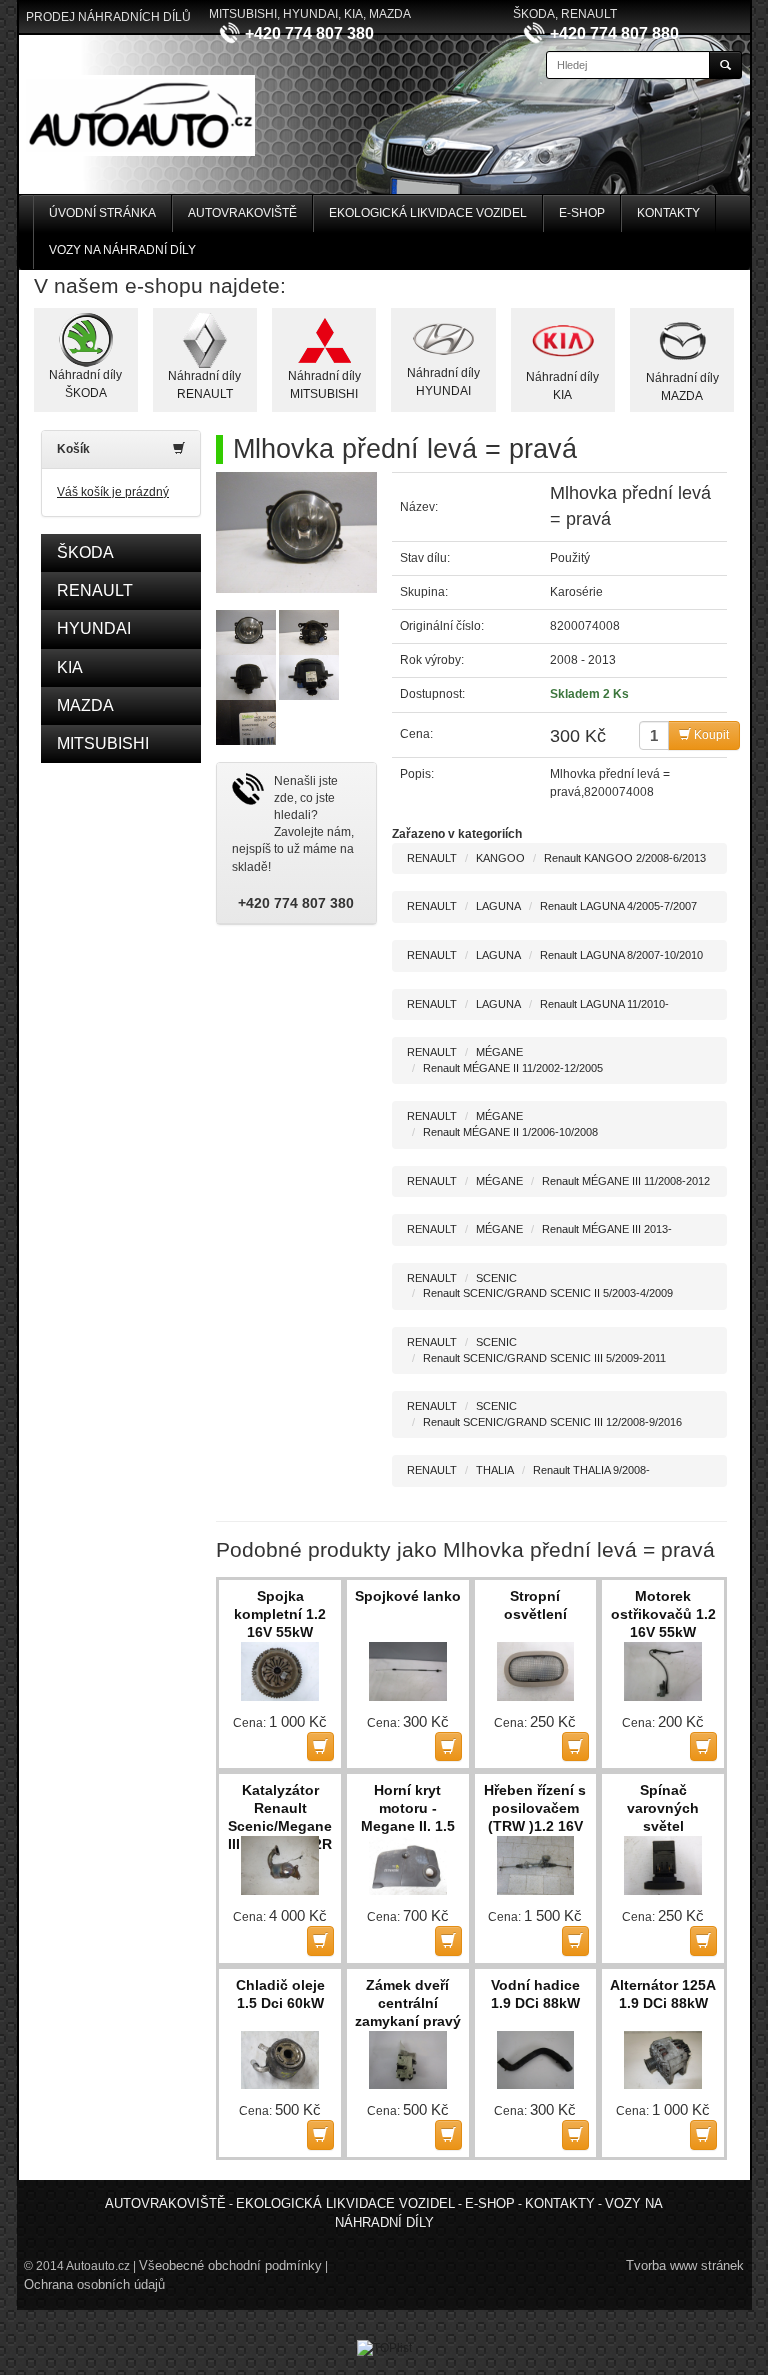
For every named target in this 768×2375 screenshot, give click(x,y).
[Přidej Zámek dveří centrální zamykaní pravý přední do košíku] (448, 2134)
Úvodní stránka (102, 213)
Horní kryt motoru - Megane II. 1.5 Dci (408, 1809)
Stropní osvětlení (535, 1605)
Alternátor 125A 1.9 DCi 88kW (663, 1994)
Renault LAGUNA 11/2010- (604, 1004)
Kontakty (668, 213)
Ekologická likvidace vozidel (428, 213)
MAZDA (85, 705)
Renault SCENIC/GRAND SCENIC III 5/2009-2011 (544, 1358)
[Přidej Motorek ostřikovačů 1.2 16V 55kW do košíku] (703, 1746)
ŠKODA (85, 552)
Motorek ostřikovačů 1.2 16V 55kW (663, 1614)
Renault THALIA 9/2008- (591, 1470)
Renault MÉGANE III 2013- (607, 1229)
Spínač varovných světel (663, 1808)
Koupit (710, 735)
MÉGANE (499, 1052)
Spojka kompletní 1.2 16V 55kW (280, 1614)
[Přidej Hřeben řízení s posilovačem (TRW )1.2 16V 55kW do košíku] (575, 1940)
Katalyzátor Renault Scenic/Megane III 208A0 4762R (280, 1809)
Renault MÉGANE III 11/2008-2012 (626, 1181)
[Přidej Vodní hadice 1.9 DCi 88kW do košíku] (575, 2134)
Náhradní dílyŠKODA (85, 383)
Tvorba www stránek (685, 2265)
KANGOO (500, 858)
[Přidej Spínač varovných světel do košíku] (703, 1940)
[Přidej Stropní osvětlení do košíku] (575, 1746)
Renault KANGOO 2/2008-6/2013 (625, 858)
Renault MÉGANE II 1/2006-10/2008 (510, 1132)
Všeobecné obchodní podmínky (230, 2265)
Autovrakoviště (242, 213)
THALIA (495, 1470)
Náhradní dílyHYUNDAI (443, 381)
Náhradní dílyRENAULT (204, 384)
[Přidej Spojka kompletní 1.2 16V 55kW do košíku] (320, 1746)
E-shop (582, 213)
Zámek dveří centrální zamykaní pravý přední (408, 2004)
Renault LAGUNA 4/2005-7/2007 (618, 906)
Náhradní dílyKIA (562, 385)
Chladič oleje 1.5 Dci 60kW (280, 1994)
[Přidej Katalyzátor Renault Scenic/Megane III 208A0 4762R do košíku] (320, 1940)
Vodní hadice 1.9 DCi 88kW (535, 1994)
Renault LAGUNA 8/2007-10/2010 (621, 955)
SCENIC (496, 1278)
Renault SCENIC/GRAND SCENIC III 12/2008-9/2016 (552, 1422)
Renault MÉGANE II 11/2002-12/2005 (513, 1068)
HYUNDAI (94, 628)
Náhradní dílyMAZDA (682, 386)
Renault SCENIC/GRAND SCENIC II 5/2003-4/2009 (548, 1293)
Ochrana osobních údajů (94, 2284)
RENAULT (95, 590)
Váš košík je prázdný (113, 492)
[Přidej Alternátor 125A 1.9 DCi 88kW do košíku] (703, 2134)
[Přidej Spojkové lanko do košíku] (448, 1746)
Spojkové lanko (408, 1596)
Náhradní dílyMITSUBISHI (324, 384)
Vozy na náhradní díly (122, 250)
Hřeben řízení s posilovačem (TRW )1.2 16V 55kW (535, 1809)
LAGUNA (498, 906)
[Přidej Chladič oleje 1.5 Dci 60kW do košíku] (320, 2134)
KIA (70, 667)
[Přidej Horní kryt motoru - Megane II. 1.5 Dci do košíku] (448, 1940)
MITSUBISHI (103, 743)
